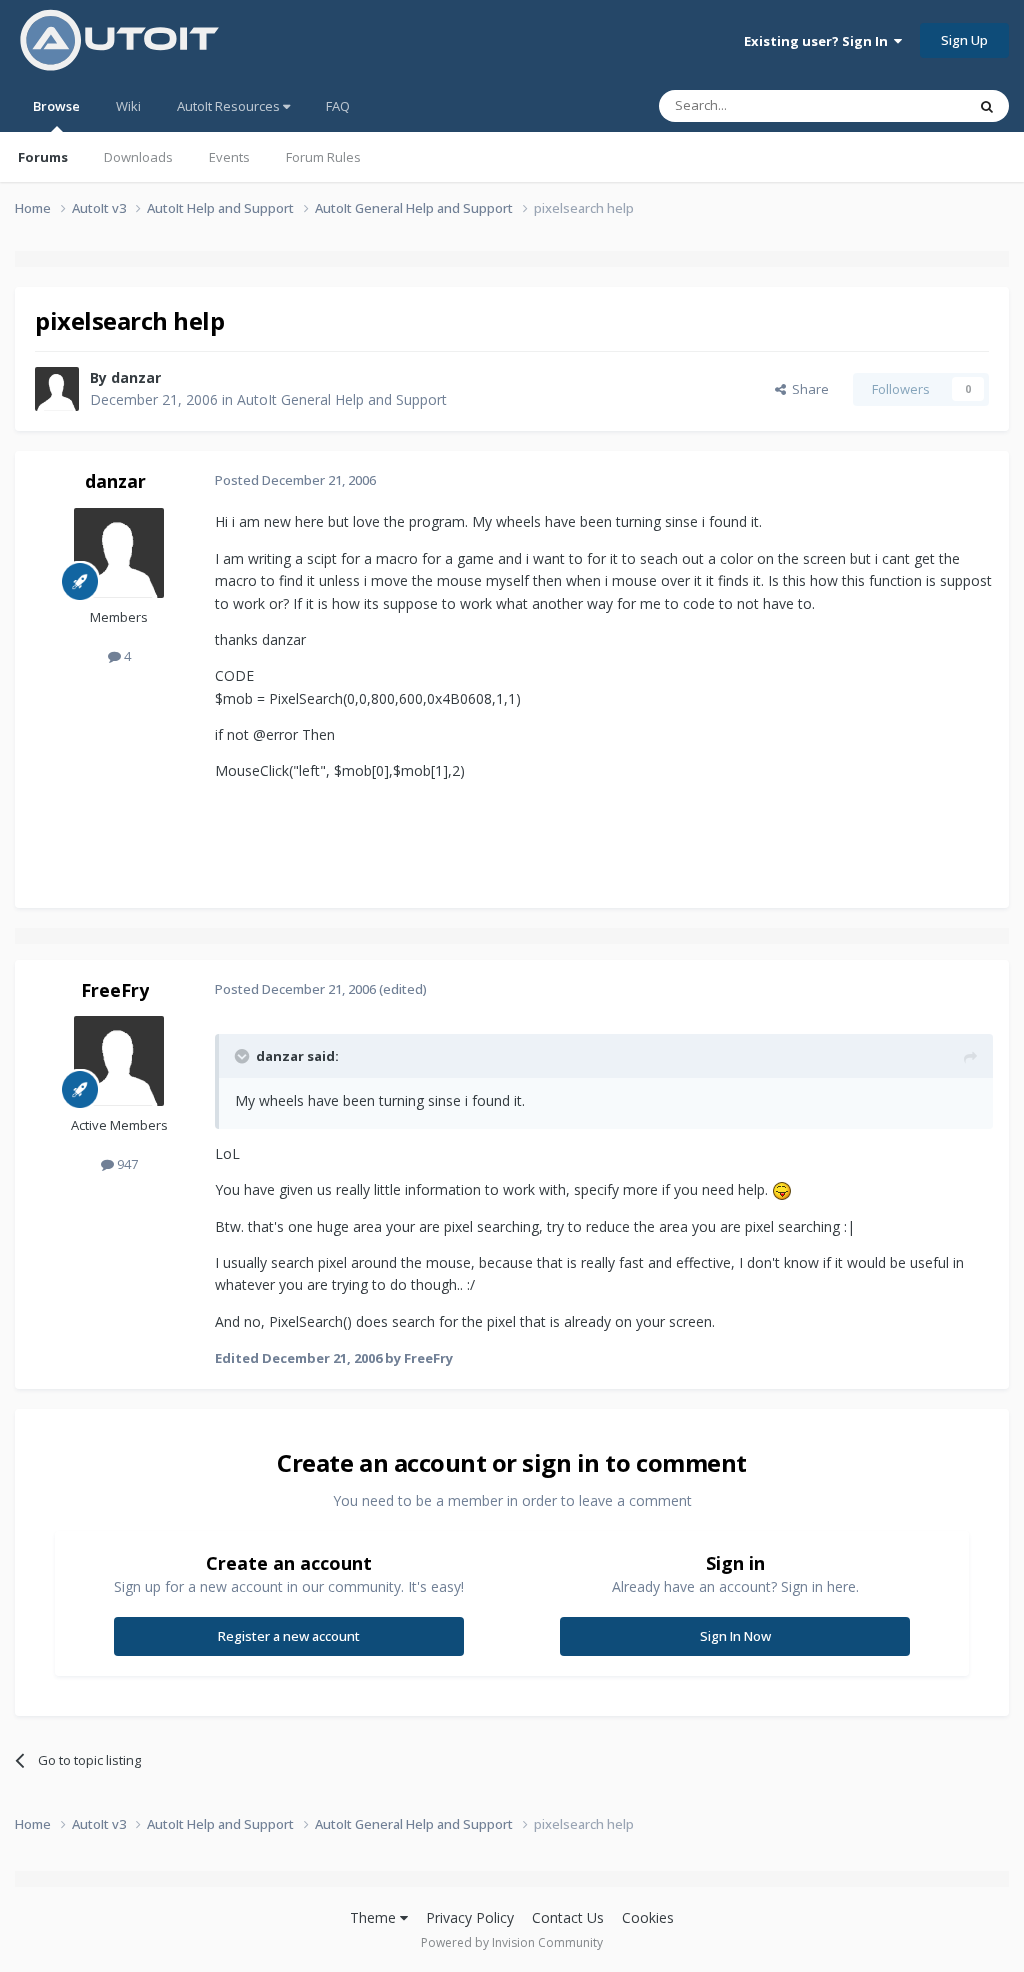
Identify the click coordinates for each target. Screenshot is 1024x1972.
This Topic (909, 105)
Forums (43, 157)
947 (126, 1164)
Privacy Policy (470, 1917)
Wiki (128, 106)
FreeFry (115, 990)
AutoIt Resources (230, 106)
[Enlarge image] (782, 1189)
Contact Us (568, 1917)
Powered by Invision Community (512, 1942)
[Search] (987, 106)
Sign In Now (735, 1636)
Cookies (648, 1917)
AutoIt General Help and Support (342, 399)
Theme (375, 1917)
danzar (136, 377)
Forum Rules (323, 157)
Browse (56, 106)
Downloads (138, 157)
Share (807, 389)
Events (229, 157)
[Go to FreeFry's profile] (119, 1061)
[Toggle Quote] (244, 1056)
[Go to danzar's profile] (57, 389)
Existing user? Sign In (819, 41)
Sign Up (964, 40)
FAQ (338, 106)
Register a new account (289, 1636)
